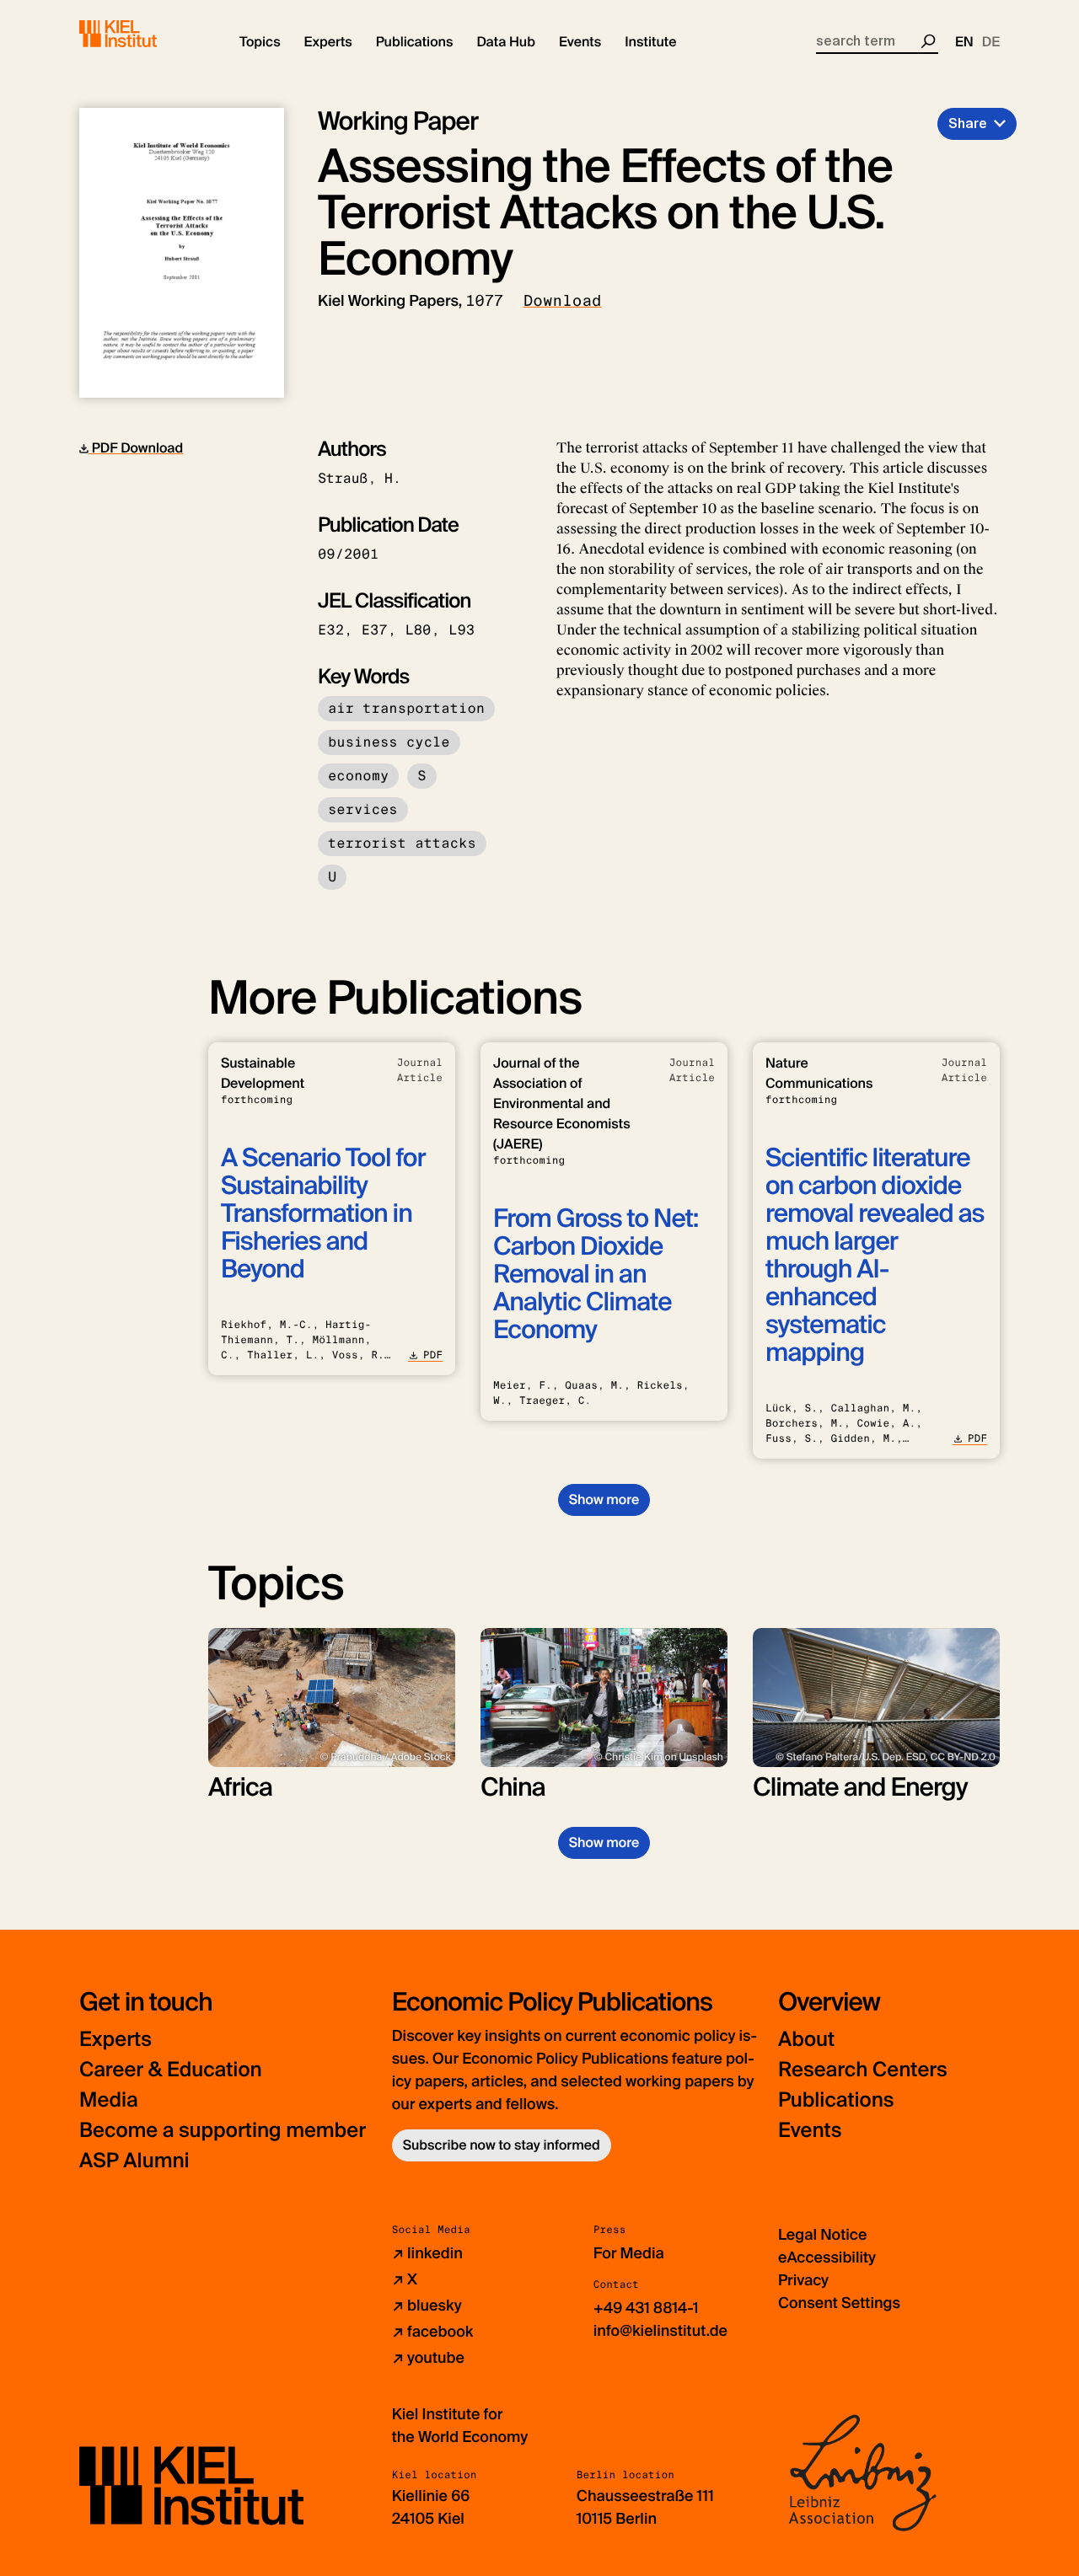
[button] (260, 42)
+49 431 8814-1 (646, 2308)
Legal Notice (822, 2235)
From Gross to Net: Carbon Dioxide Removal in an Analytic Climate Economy (596, 1275)
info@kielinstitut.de (660, 2331)
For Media (629, 2253)
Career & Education (171, 2070)
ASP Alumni (134, 2161)
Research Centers (863, 2070)
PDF (433, 1355)
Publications (836, 2100)
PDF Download (136, 448)
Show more (604, 1500)
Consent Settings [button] (839, 2303)
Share (968, 123)
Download (563, 301)
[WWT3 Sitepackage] (142, 34)
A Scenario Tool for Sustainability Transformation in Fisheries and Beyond (323, 1214)
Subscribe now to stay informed (502, 2145)
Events (810, 2131)
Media (109, 2100)
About (806, 2040)
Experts (115, 2040)
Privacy (803, 2280)
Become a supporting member (223, 2131)
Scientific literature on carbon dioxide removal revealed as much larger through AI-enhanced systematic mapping (875, 1256)
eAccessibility (827, 2257)
